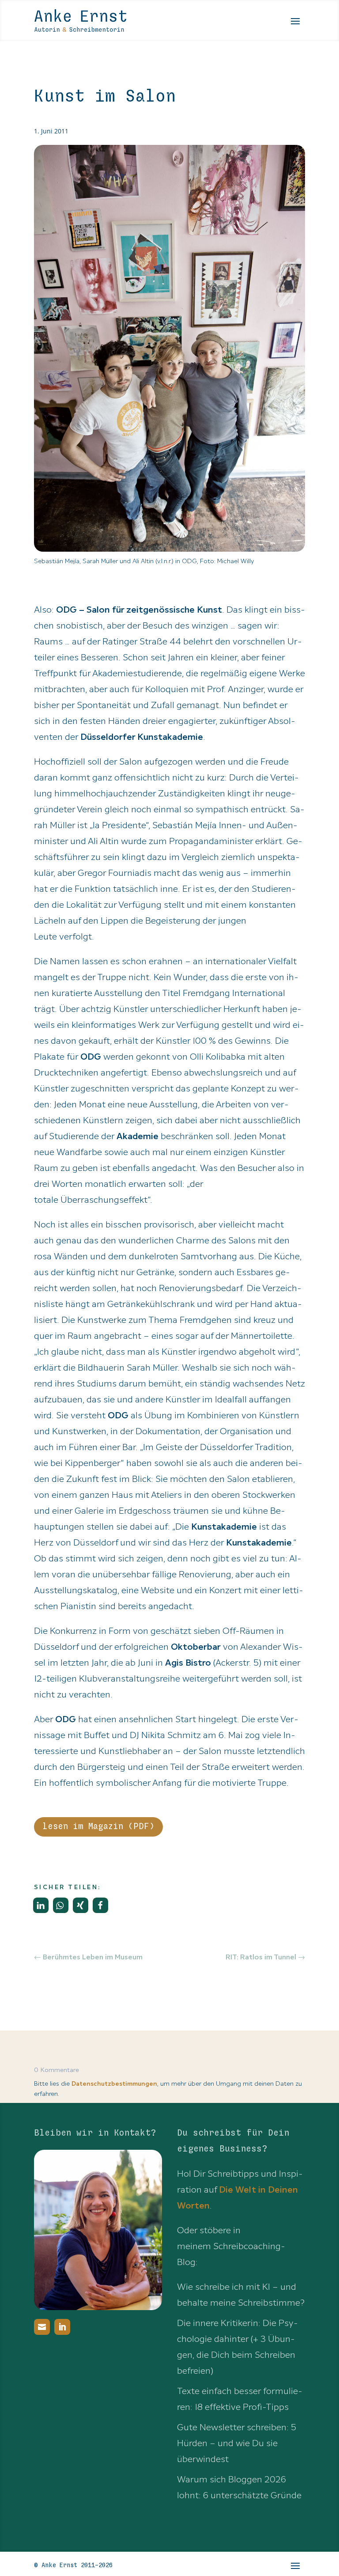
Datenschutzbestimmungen (114, 2084)
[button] (41, 1905)
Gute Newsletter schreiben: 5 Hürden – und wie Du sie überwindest (237, 2443)
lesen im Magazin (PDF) (98, 1827)
